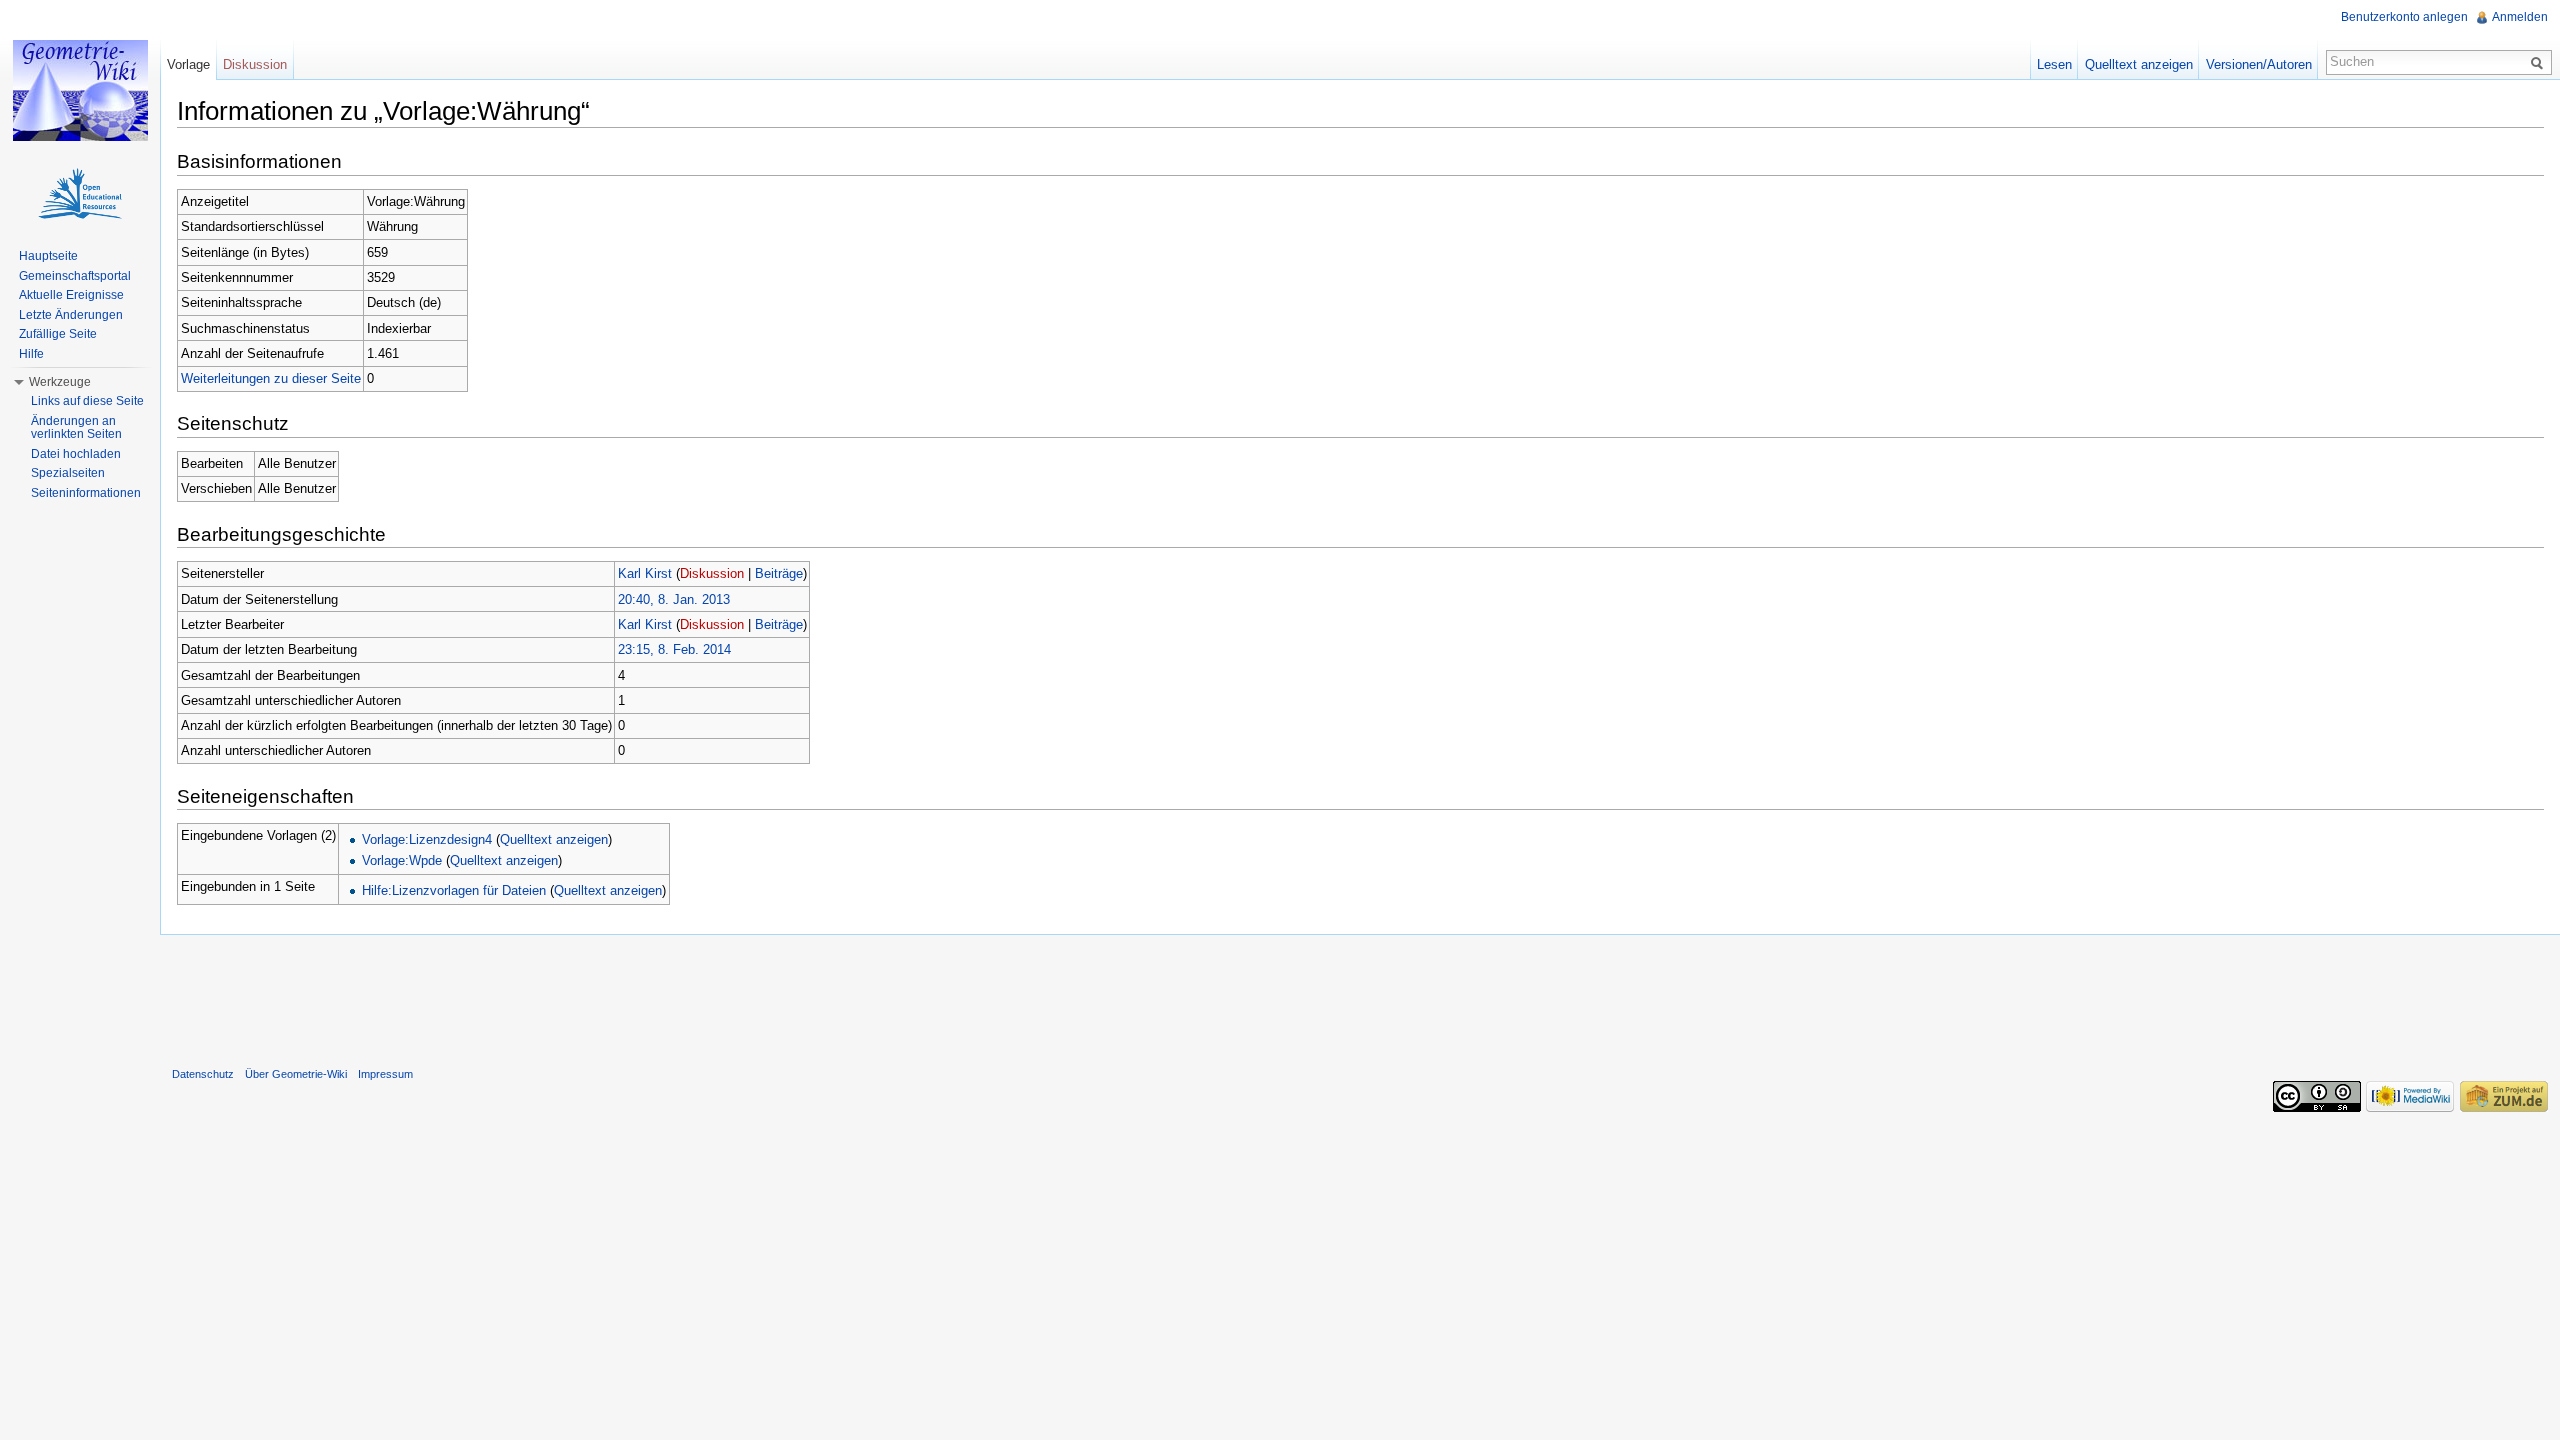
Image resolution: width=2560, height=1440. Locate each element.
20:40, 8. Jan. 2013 (674, 599)
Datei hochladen (76, 454)
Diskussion (712, 573)
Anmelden (2520, 17)
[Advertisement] (1360, 996)
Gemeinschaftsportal (75, 276)
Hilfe (31, 354)
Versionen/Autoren (2259, 64)
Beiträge (779, 573)
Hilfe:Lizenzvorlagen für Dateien (454, 890)
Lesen (2054, 64)
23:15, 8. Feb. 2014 (674, 649)
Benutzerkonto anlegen (2404, 17)
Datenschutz (203, 1074)
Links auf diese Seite (87, 401)
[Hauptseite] (80, 90)
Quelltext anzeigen (554, 839)
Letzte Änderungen (71, 315)
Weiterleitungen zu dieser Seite (271, 378)
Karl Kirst (645, 573)
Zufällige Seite (58, 334)
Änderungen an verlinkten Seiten (76, 428)
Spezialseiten (68, 473)
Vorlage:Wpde (402, 860)
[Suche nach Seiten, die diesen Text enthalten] (2540, 62)
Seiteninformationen (86, 493)
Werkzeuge (60, 382)
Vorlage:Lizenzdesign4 (427, 839)
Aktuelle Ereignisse (71, 295)
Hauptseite (48, 256)
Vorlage (188, 64)
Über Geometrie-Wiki (296, 1074)
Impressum (385, 1074)
